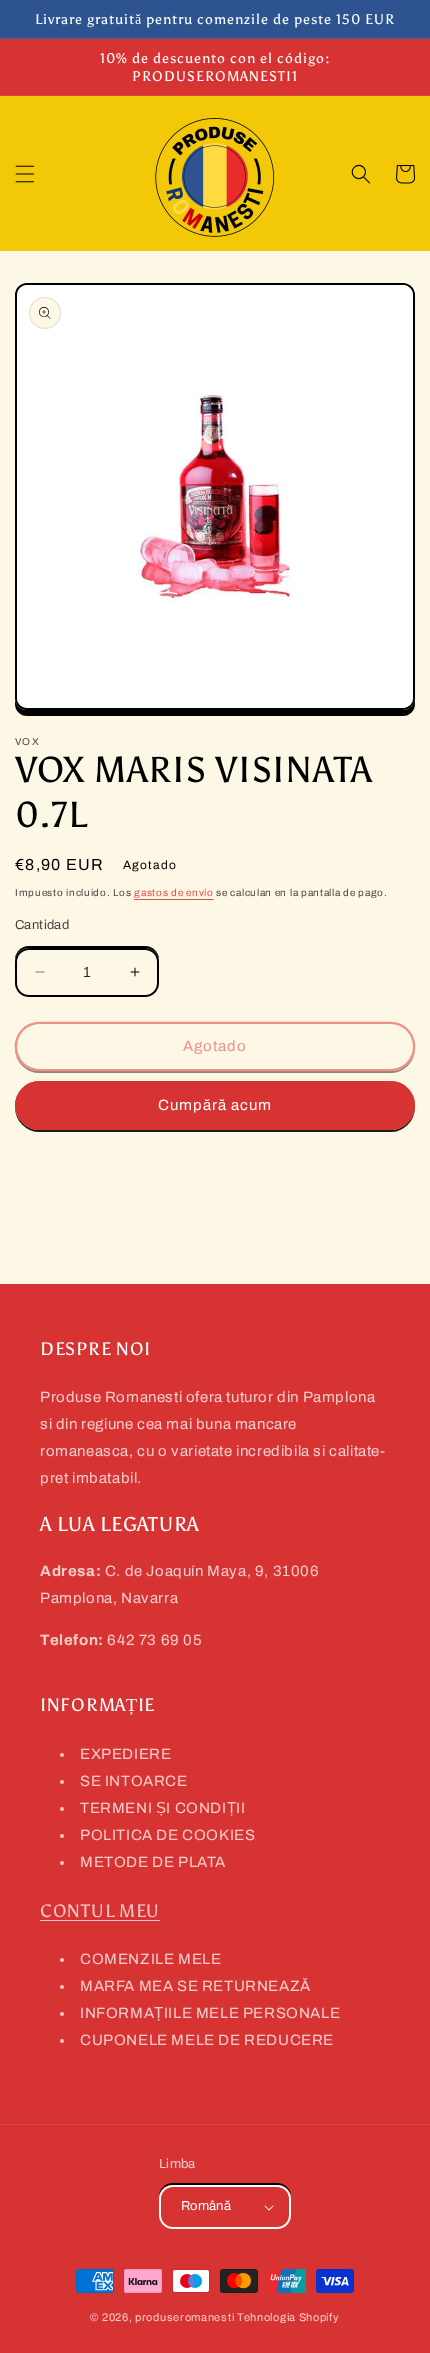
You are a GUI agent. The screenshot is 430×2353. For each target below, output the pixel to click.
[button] (25, 174)
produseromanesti (184, 2317)
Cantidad (42, 925)
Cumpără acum (215, 1105)
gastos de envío (174, 892)
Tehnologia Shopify (288, 2317)
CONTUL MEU (100, 1911)
